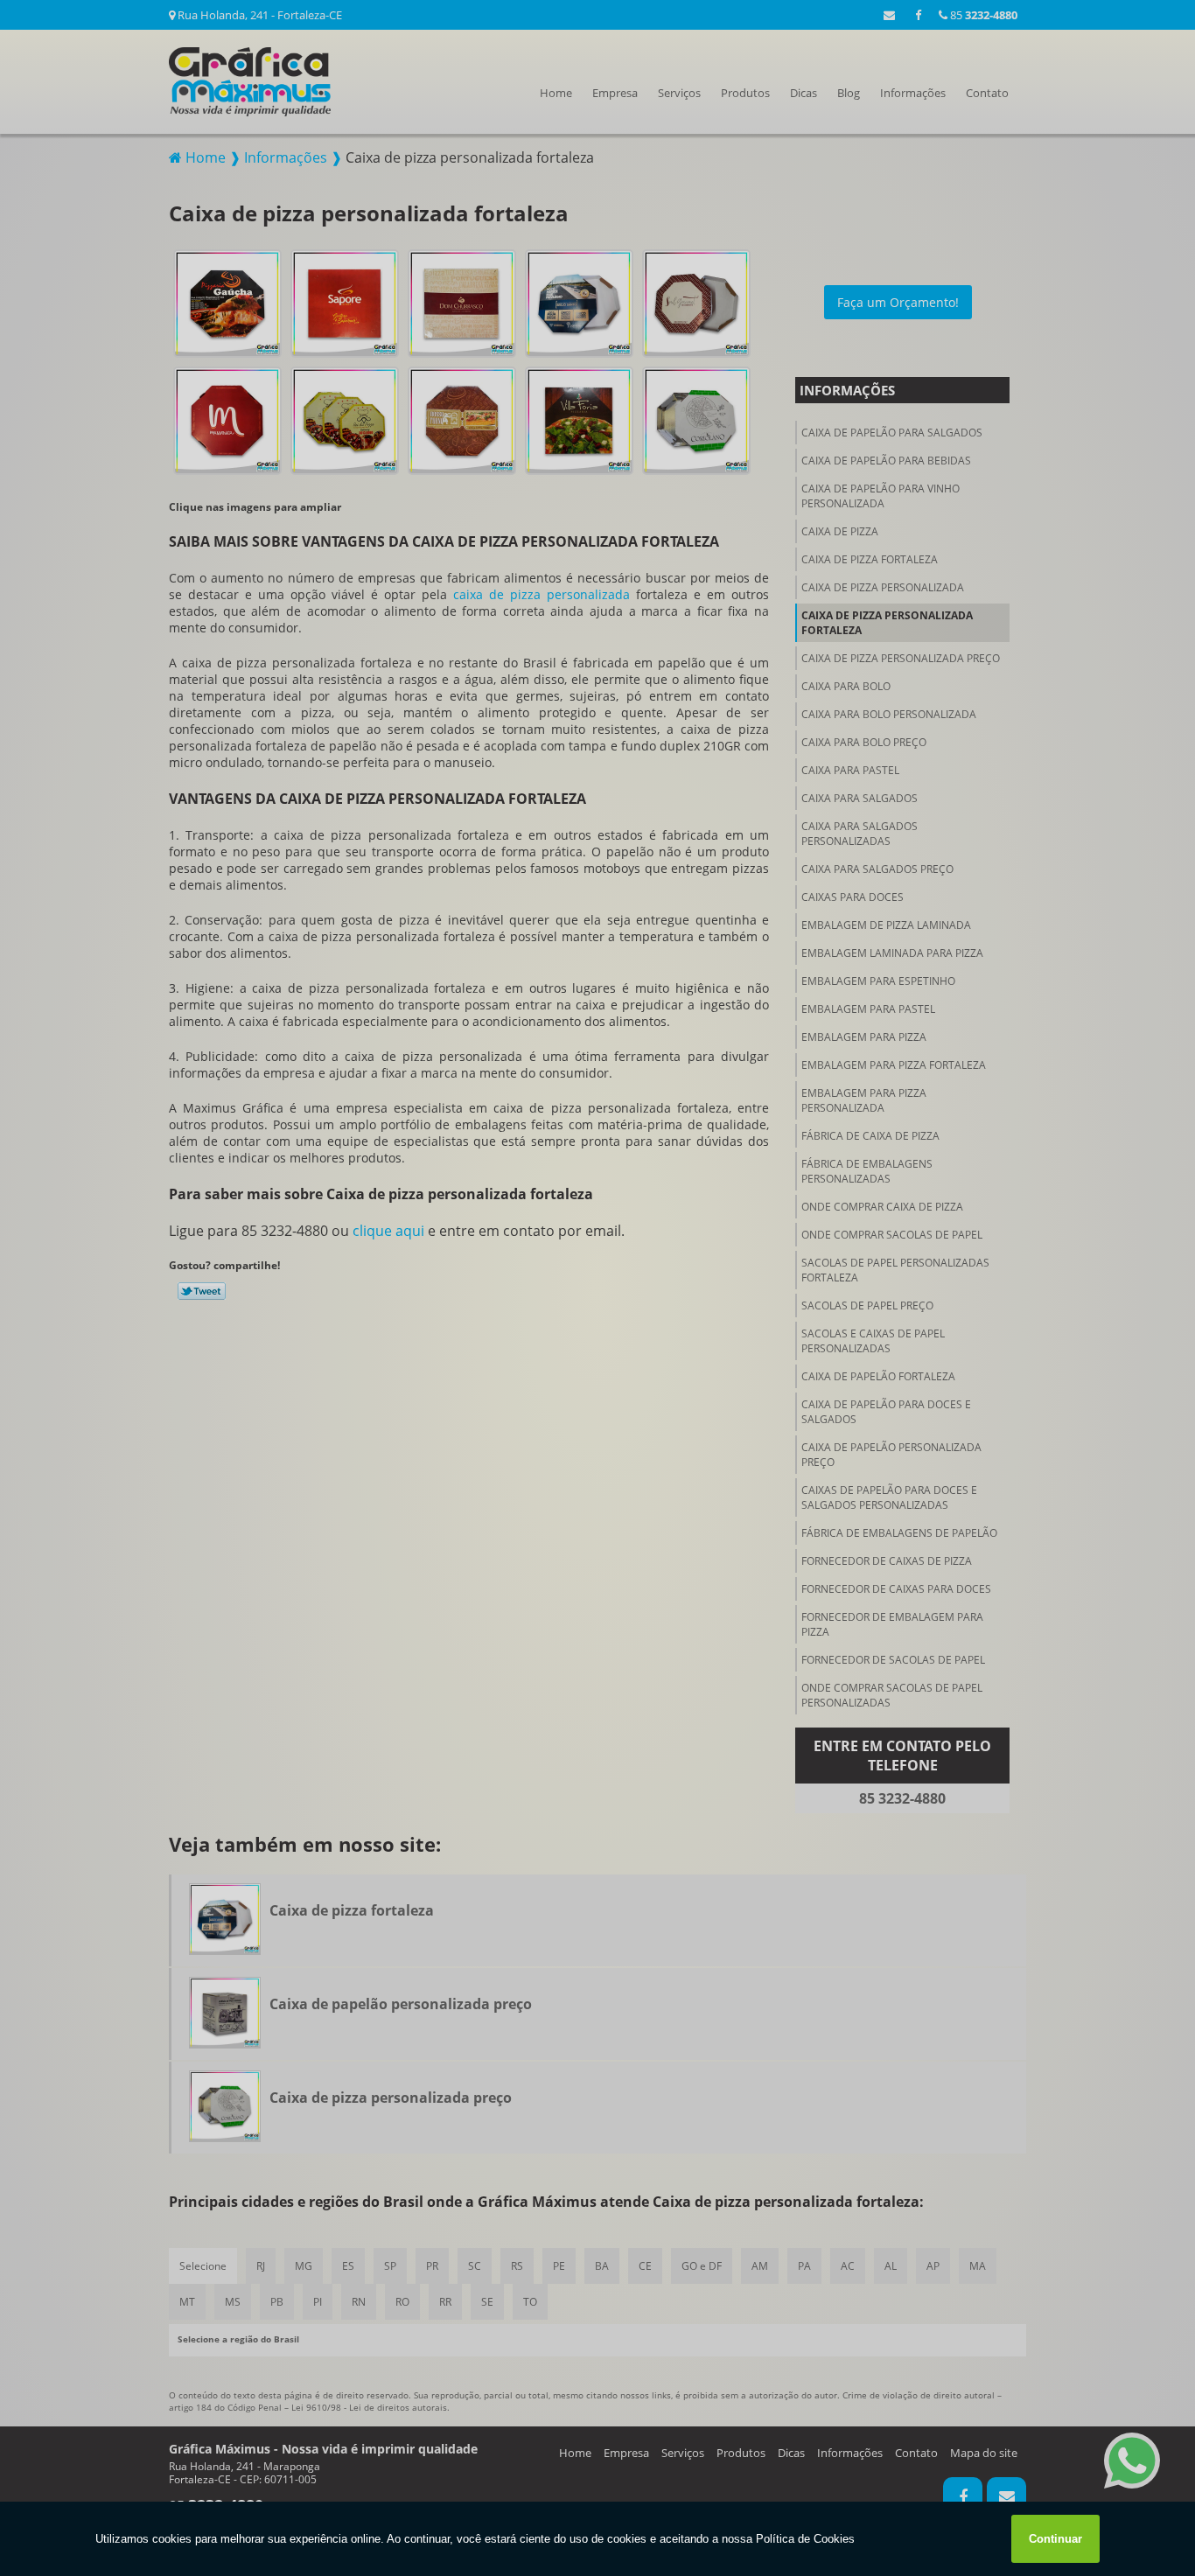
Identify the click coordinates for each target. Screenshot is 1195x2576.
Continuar (1055, 2539)
